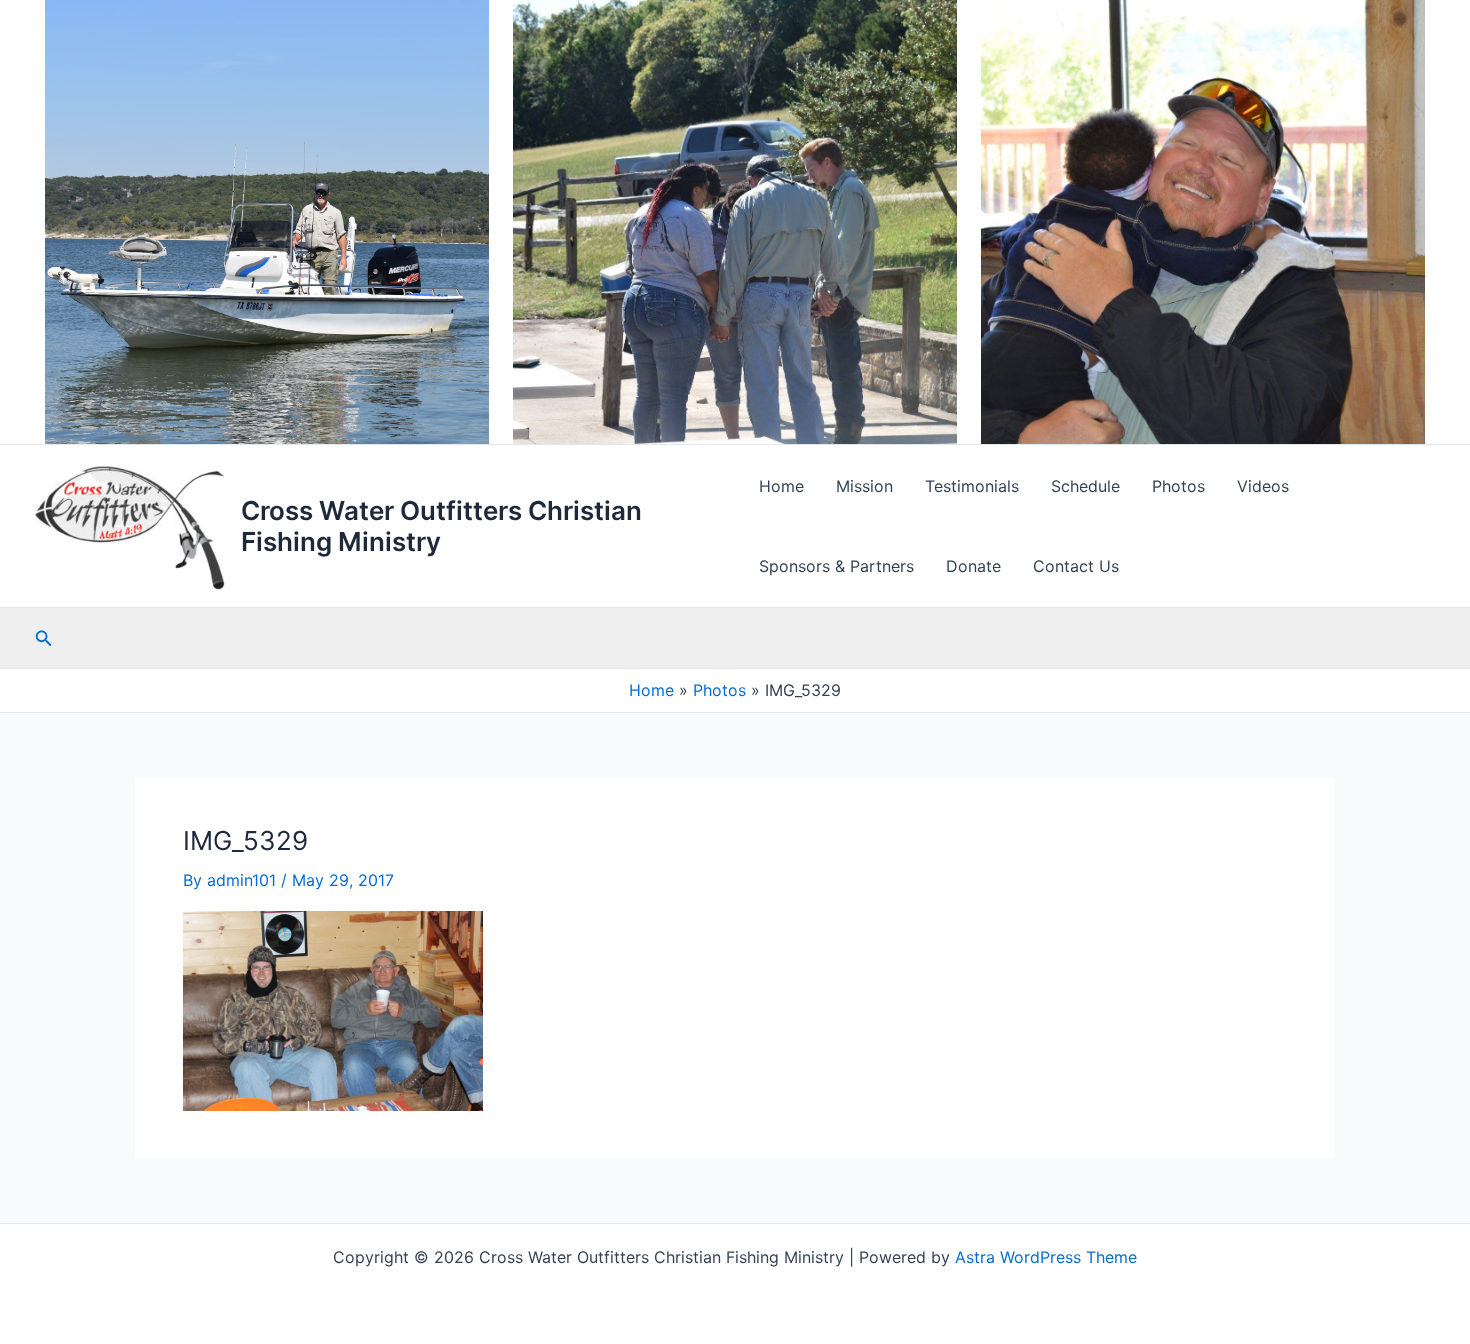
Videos (1263, 486)
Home (781, 486)
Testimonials (972, 486)
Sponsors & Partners (836, 566)
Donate (973, 566)
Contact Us (1076, 566)
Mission (864, 486)
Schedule (1085, 486)
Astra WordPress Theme (1046, 1257)
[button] (44, 638)
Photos (1178, 486)
